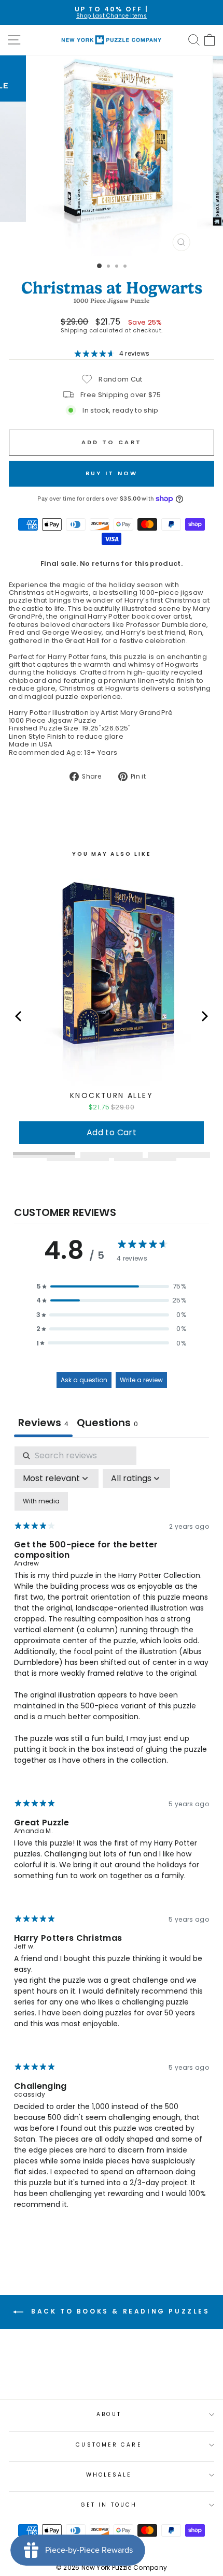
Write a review (141, 1380)
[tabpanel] (112, 1837)
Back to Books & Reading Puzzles (119, 2312)
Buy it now (112, 473)
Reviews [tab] (43, 1423)
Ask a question (84, 1380)
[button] (112, 1286)
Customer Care (109, 2445)
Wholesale (109, 2475)
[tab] (107, 1424)
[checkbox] (41, 1501)
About (109, 2414)
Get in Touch (109, 2505)
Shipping (74, 331)
